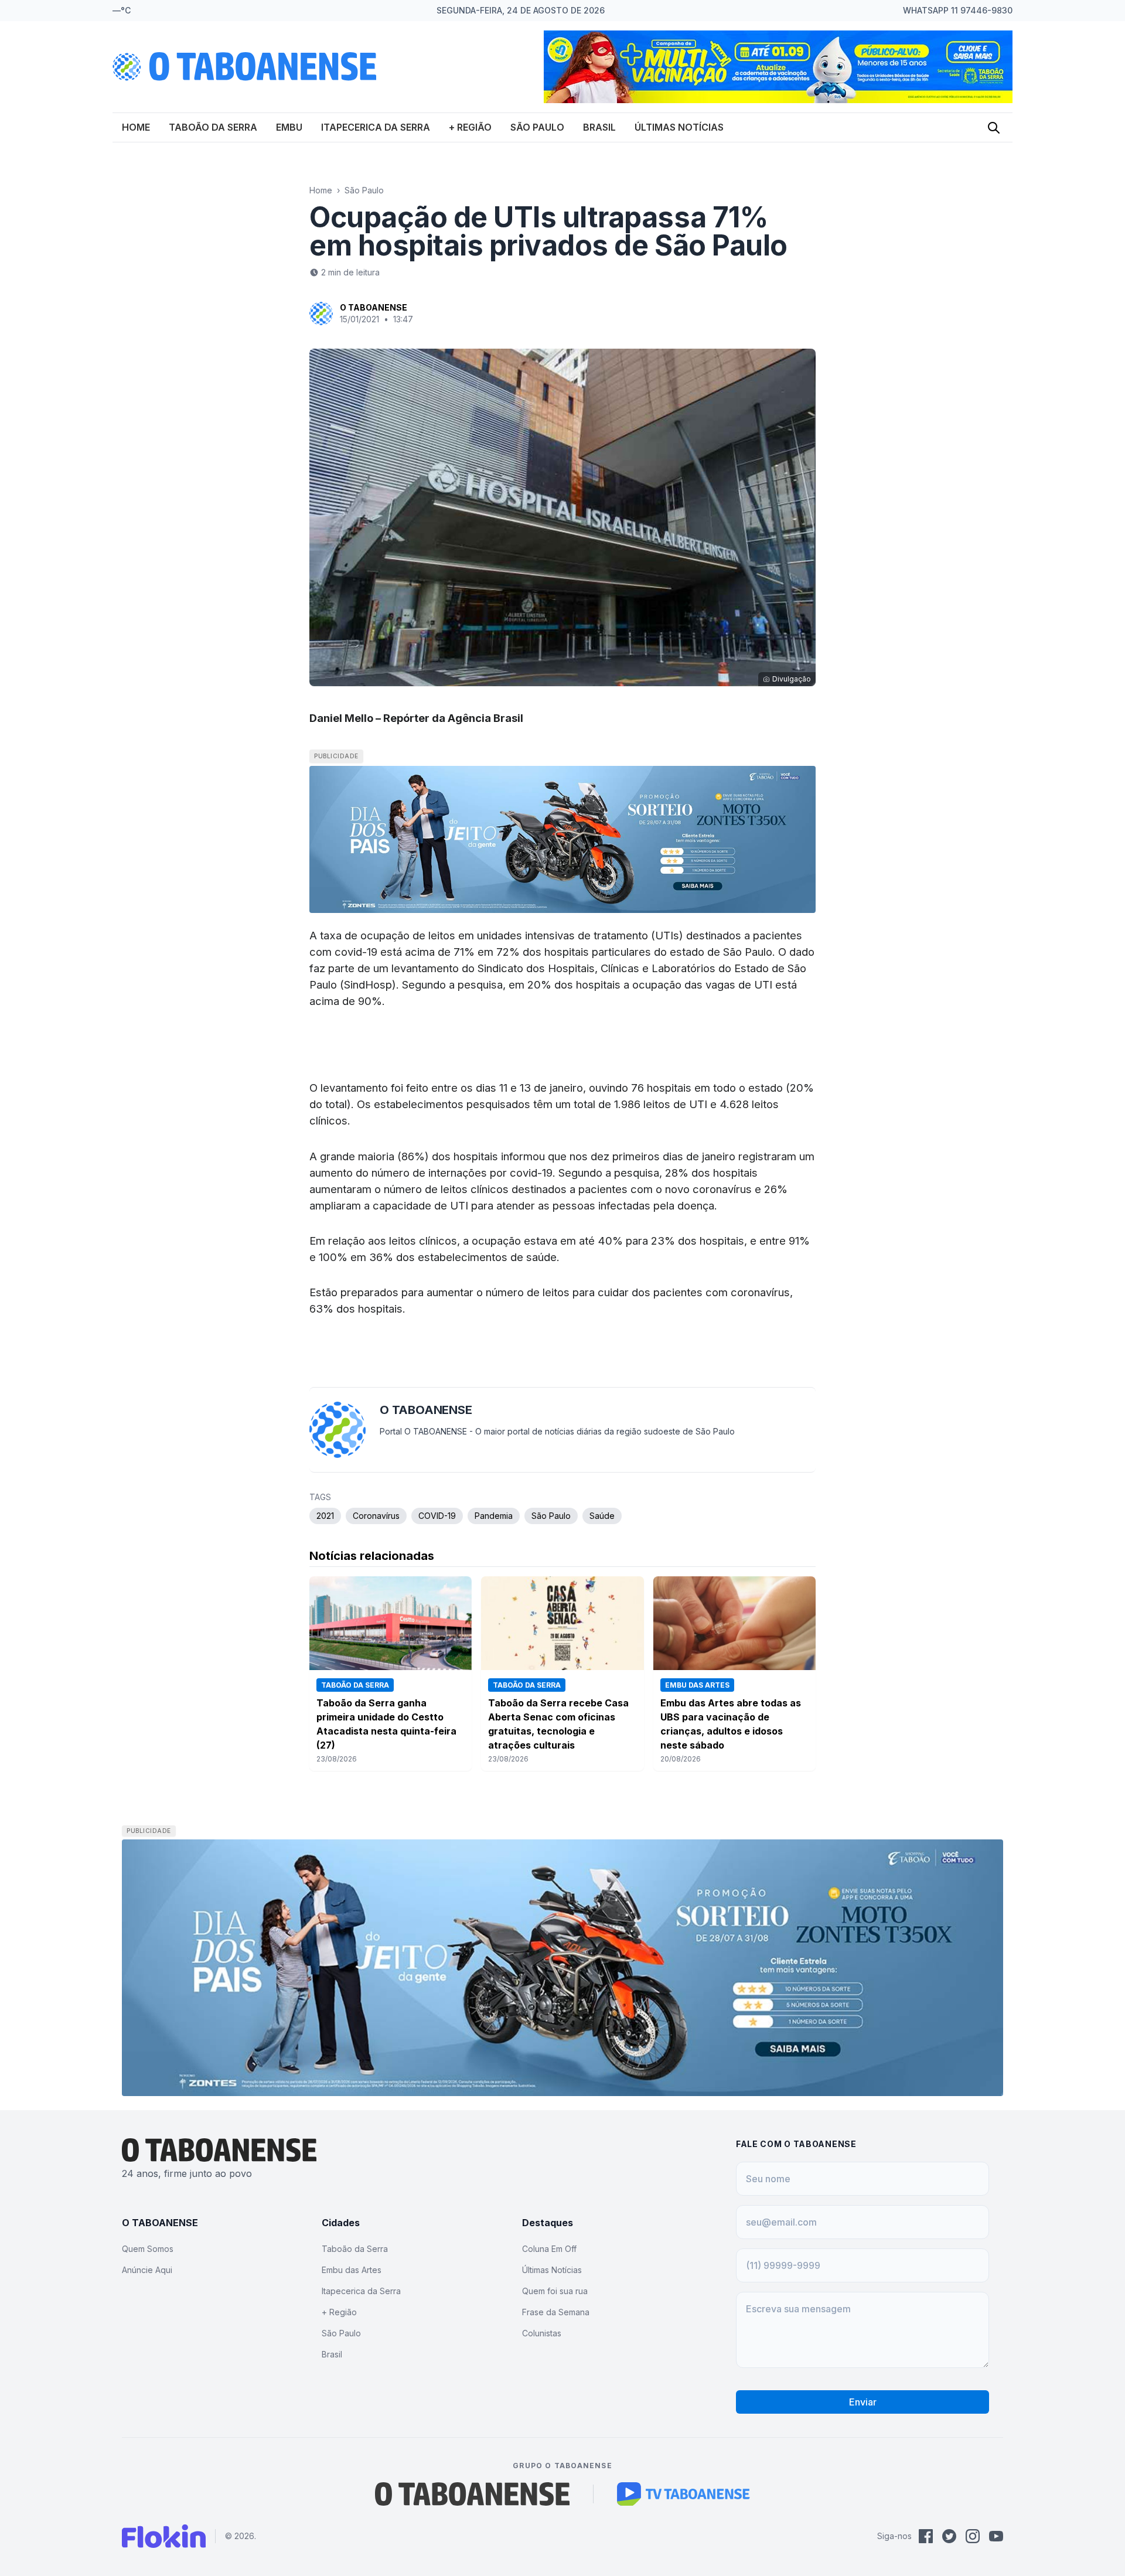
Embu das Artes (352, 2270)
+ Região (470, 127)
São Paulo (537, 127)
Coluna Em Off (549, 2249)
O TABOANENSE (374, 307)
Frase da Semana (556, 2312)
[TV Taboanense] (683, 2494)
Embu (289, 127)
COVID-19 (437, 1516)
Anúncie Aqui (147, 2270)
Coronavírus (376, 1516)
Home (136, 127)
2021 (325, 1516)
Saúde (602, 1516)
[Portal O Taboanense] (472, 2494)
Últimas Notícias (679, 127)
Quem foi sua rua (555, 2291)
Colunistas (542, 2333)
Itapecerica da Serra (376, 127)
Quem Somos (148, 2249)
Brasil (599, 127)
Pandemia (494, 1516)
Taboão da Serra (213, 127)
